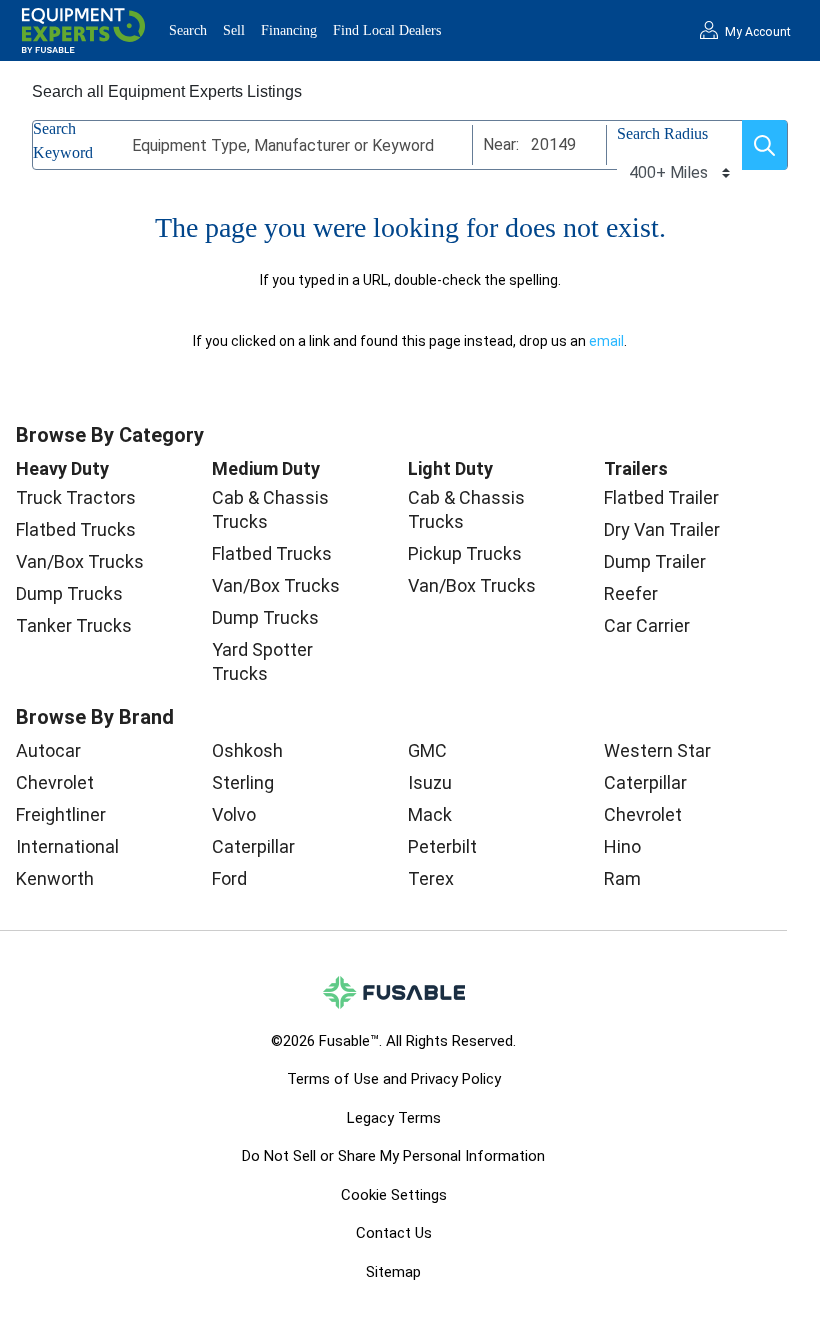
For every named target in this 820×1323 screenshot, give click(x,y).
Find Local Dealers (387, 30)
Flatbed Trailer (661, 497)
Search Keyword (63, 140)
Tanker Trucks (74, 625)
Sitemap (393, 1272)
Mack (430, 814)
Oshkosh (247, 750)
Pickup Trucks (465, 553)
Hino (622, 846)
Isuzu (430, 782)
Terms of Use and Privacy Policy (394, 1079)
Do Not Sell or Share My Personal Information (393, 1156)
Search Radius (662, 133)
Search (188, 30)
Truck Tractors (76, 497)
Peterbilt (442, 846)
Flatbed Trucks (76, 529)
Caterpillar (253, 846)
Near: (501, 144)
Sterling (243, 782)
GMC (427, 750)
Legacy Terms (394, 1118)
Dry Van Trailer (662, 529)
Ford (229, 878)
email (606, 341)
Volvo (234, 814)
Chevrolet (55, 782)
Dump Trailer (655, 561)
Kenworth (55, 878)
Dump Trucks (69, 593)
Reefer (631, 593)
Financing (289, 30)
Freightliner (61, 814)
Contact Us (394, 1233)
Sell (234, 30)
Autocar (48, 750)
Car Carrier (647, 625)
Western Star (657, 750)
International (67, 846)
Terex (431, 878)
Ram (622, 878)
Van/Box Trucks (80, 561)
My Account (758, 32)
